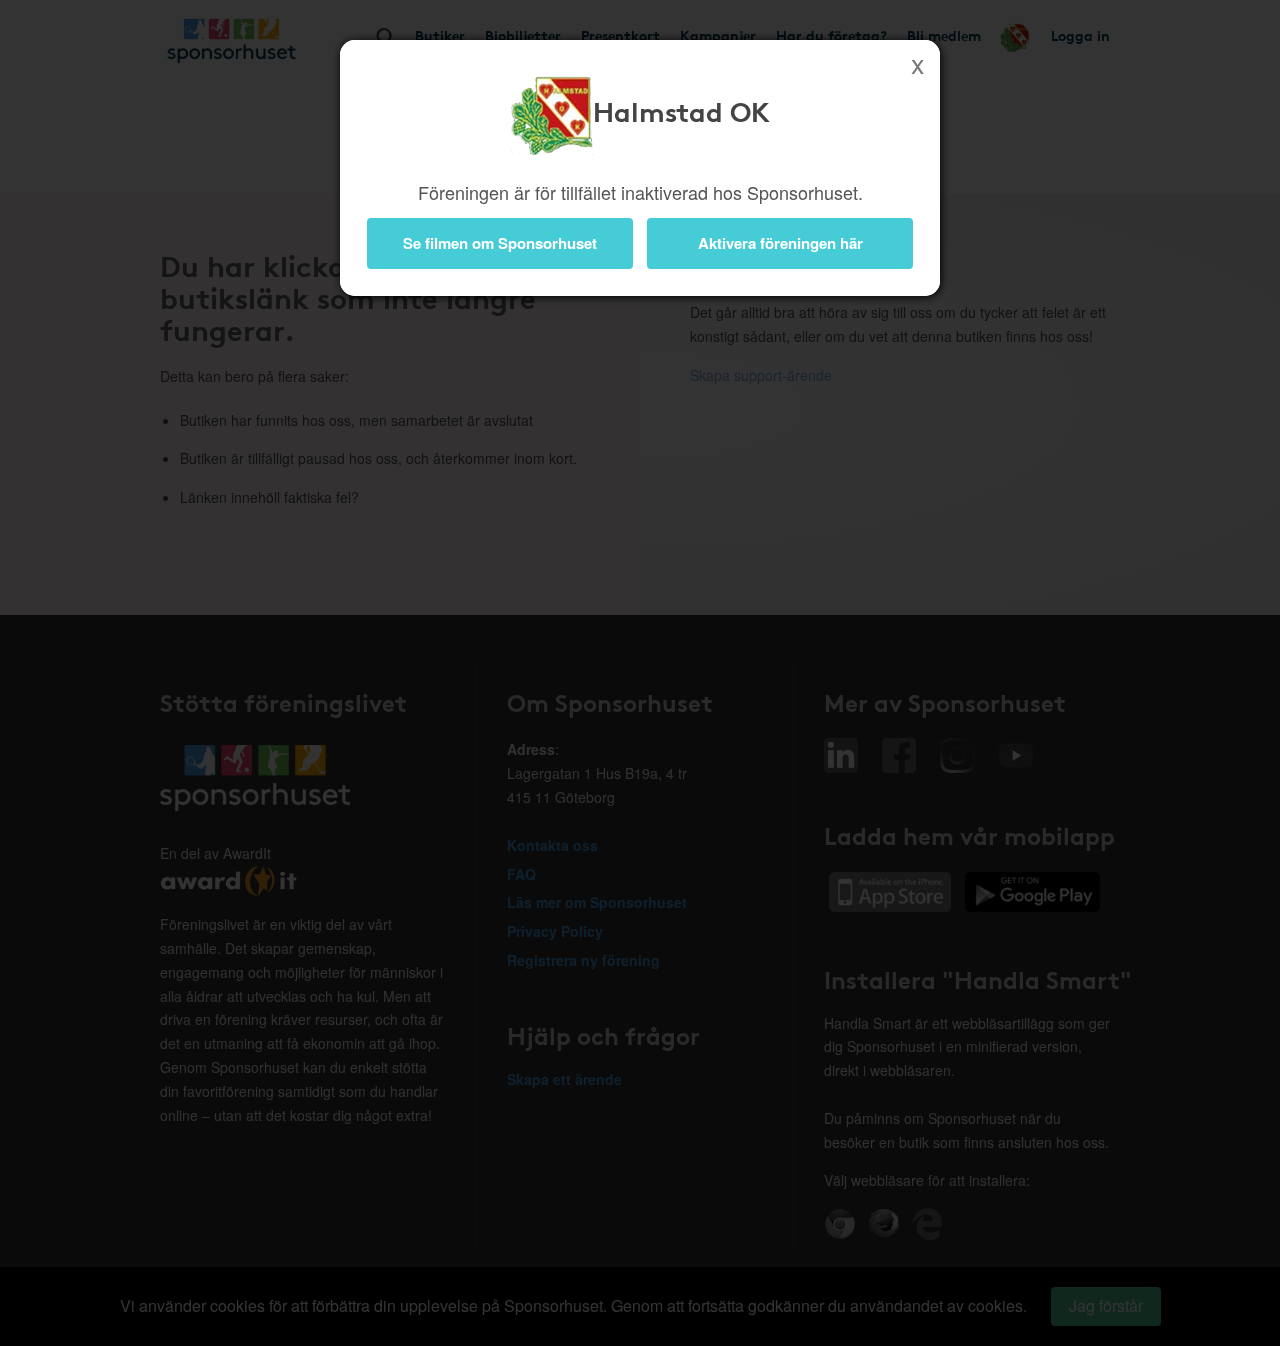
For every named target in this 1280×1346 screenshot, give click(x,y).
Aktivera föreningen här (780, 243)
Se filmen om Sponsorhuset (500, 243)
